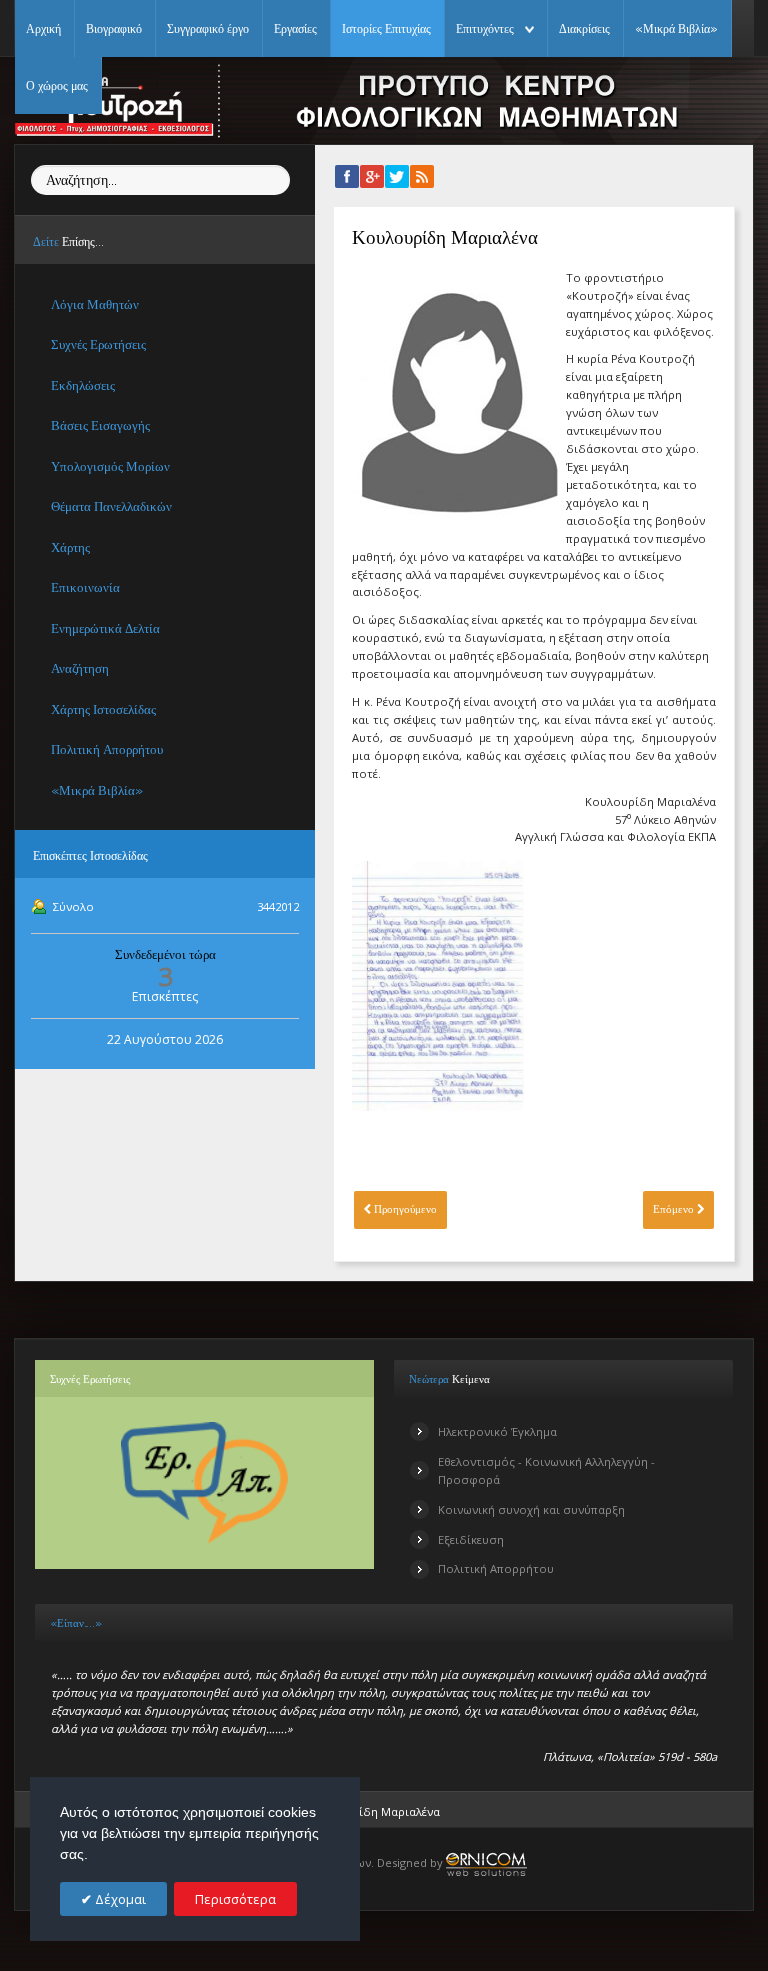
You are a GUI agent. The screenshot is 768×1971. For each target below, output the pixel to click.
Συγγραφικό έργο (208, 28)
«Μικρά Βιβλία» (676, 28)
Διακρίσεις (584, 28)
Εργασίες (295, 28)
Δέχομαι (119, 1899)
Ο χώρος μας (57, 85)
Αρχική (43, 28)
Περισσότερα (235, 1899)
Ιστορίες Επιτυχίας (386, 28)
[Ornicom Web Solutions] (486, 1862)
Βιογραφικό (114, 28)
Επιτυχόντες (485, 28)
